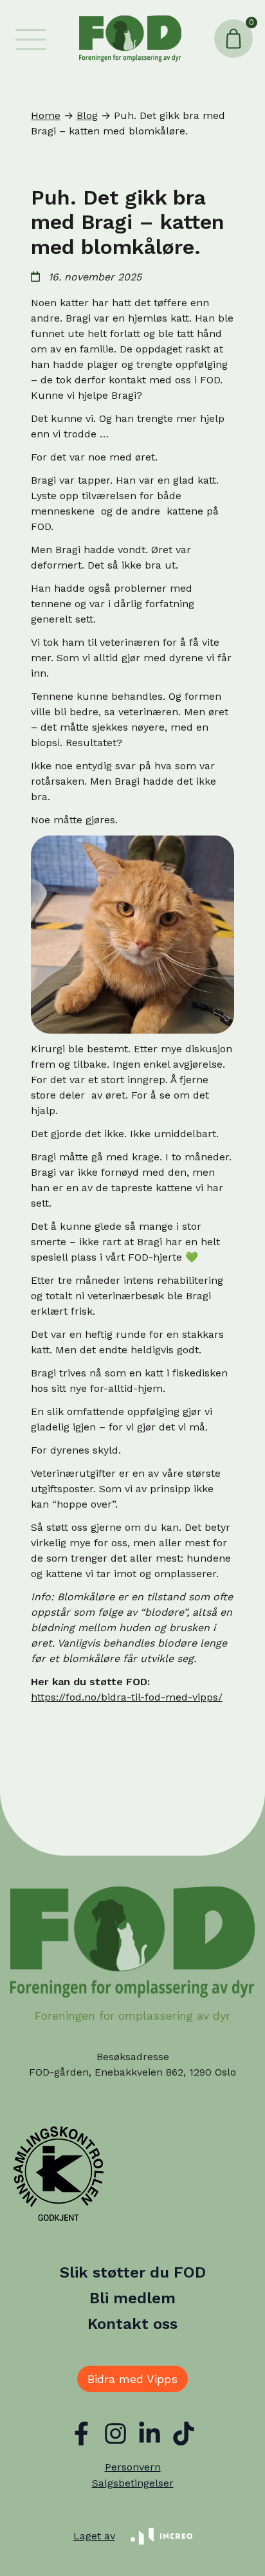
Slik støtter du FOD (133, 2272)
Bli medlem (132, 2298)
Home (46, 115)
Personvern (133, 2467)
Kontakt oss (132, 2324)
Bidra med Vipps (132, 2379)
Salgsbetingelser (133, 2483)
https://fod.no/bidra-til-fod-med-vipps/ (127, 1697)
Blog (87, 115)
